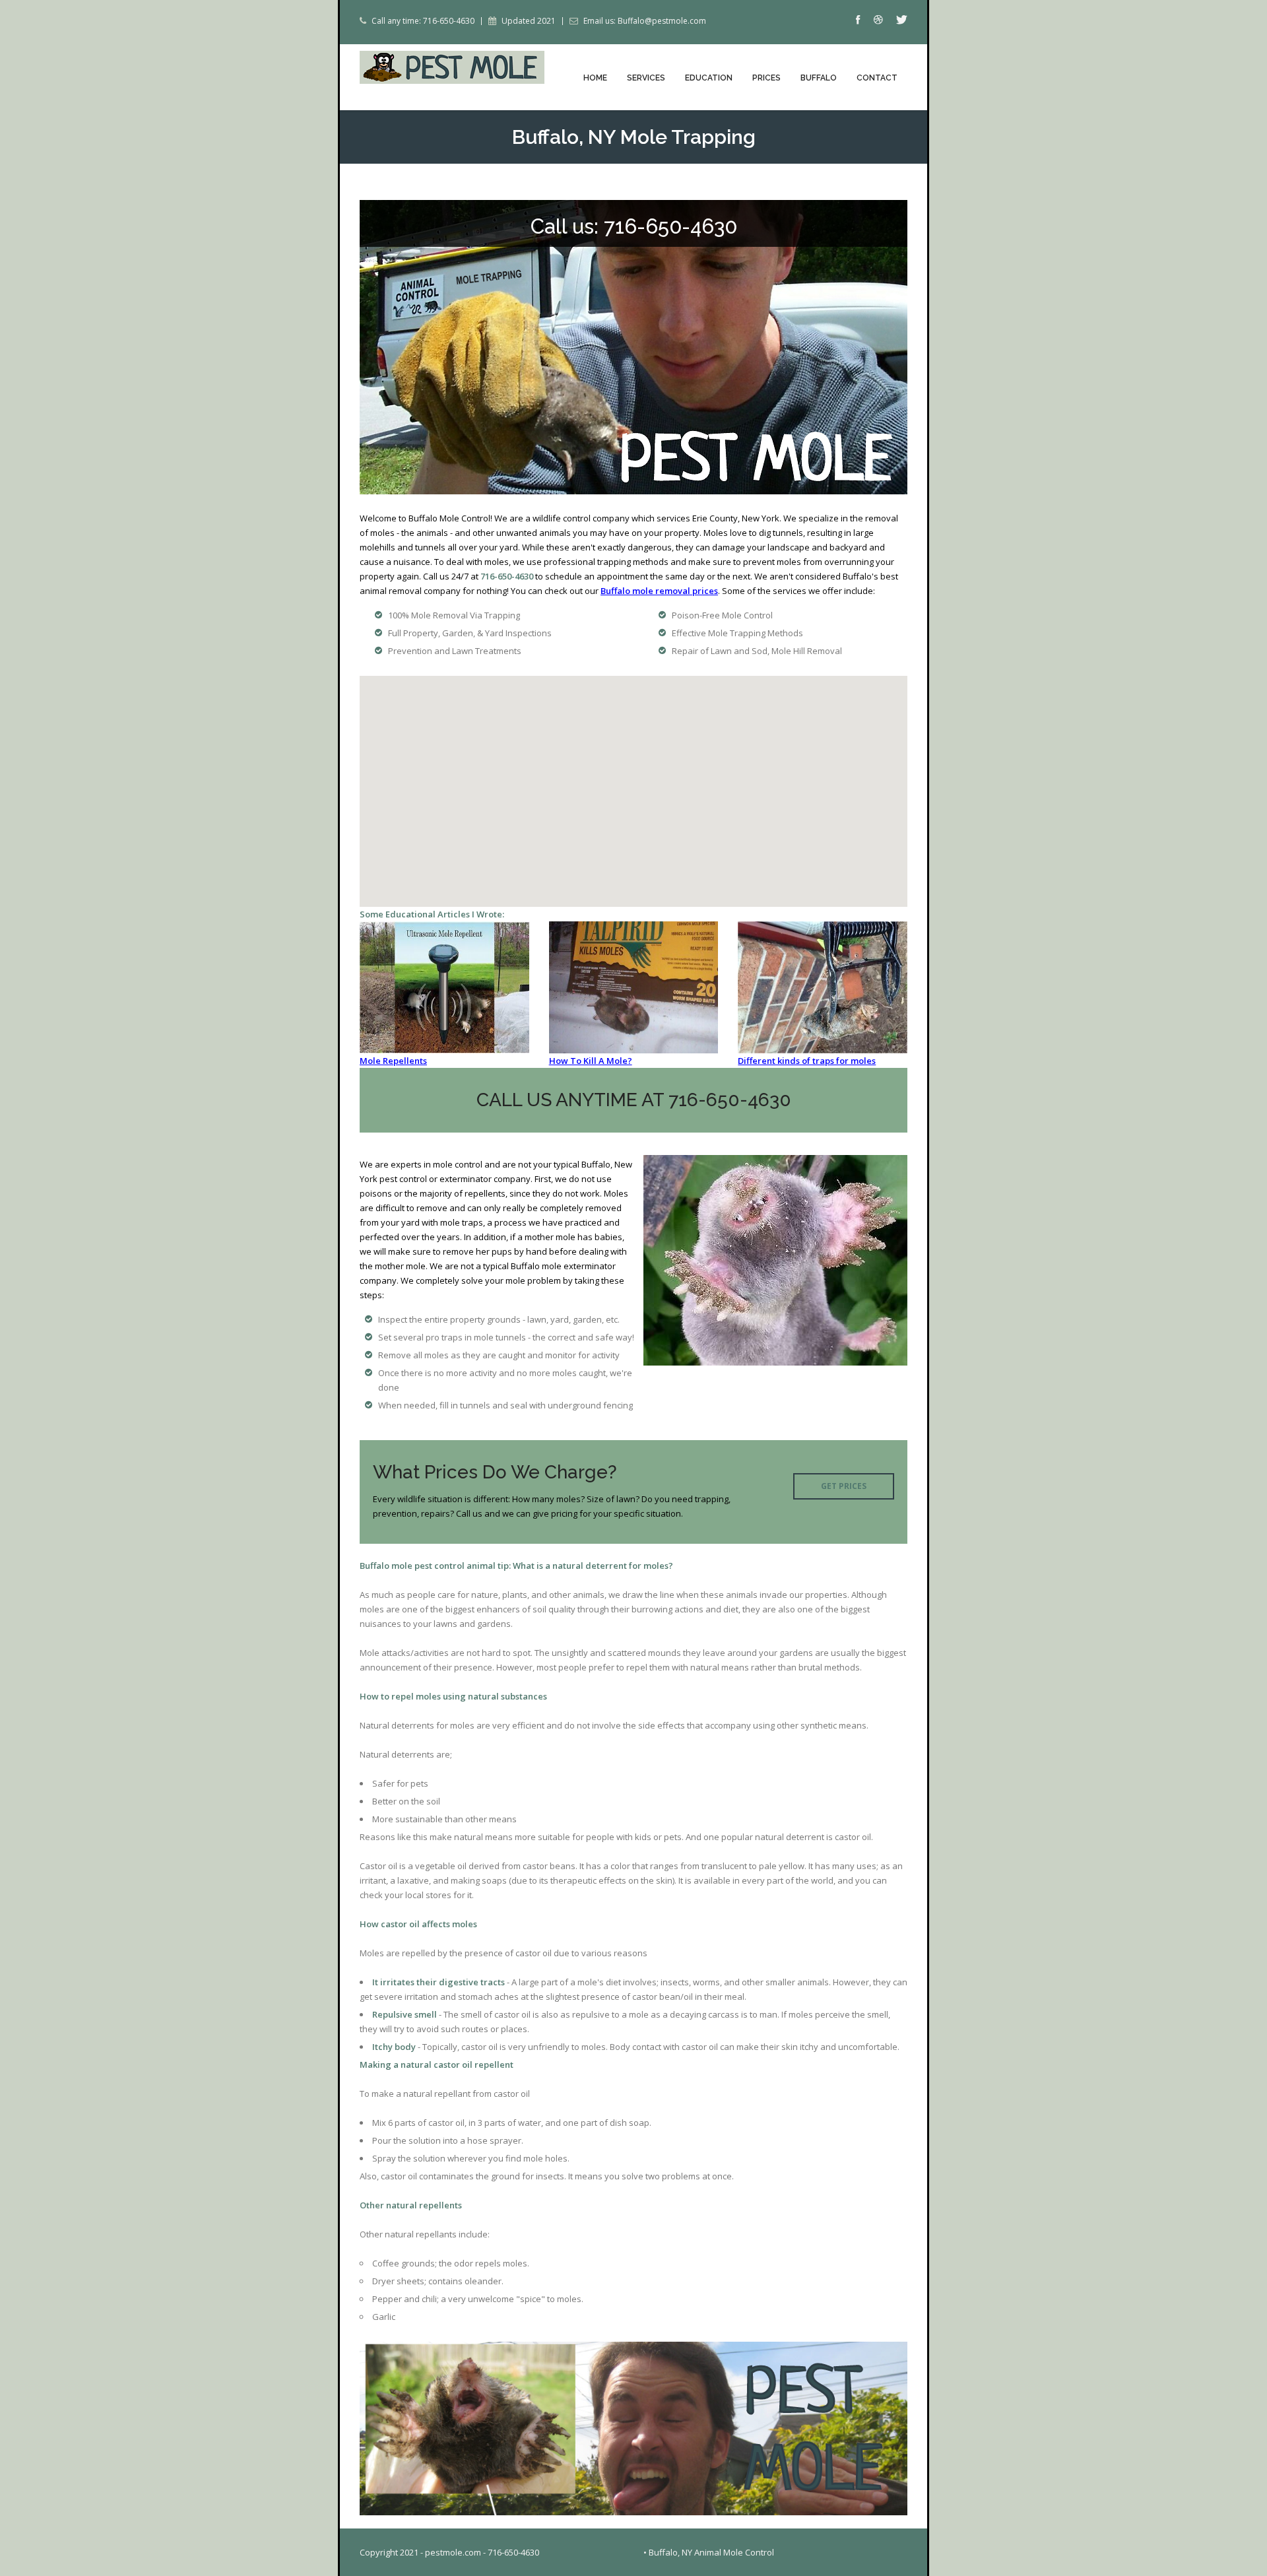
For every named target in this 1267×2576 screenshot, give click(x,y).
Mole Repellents (393, 1061)
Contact (877, 78)
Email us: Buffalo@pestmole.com (645, 21)
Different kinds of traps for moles (807, 1061)
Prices (766, 78)
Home (595, 78)
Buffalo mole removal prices (659, 591)
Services (646, 78)
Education (709, 78)
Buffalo (819, 78)
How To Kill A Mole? (591, 1061)
